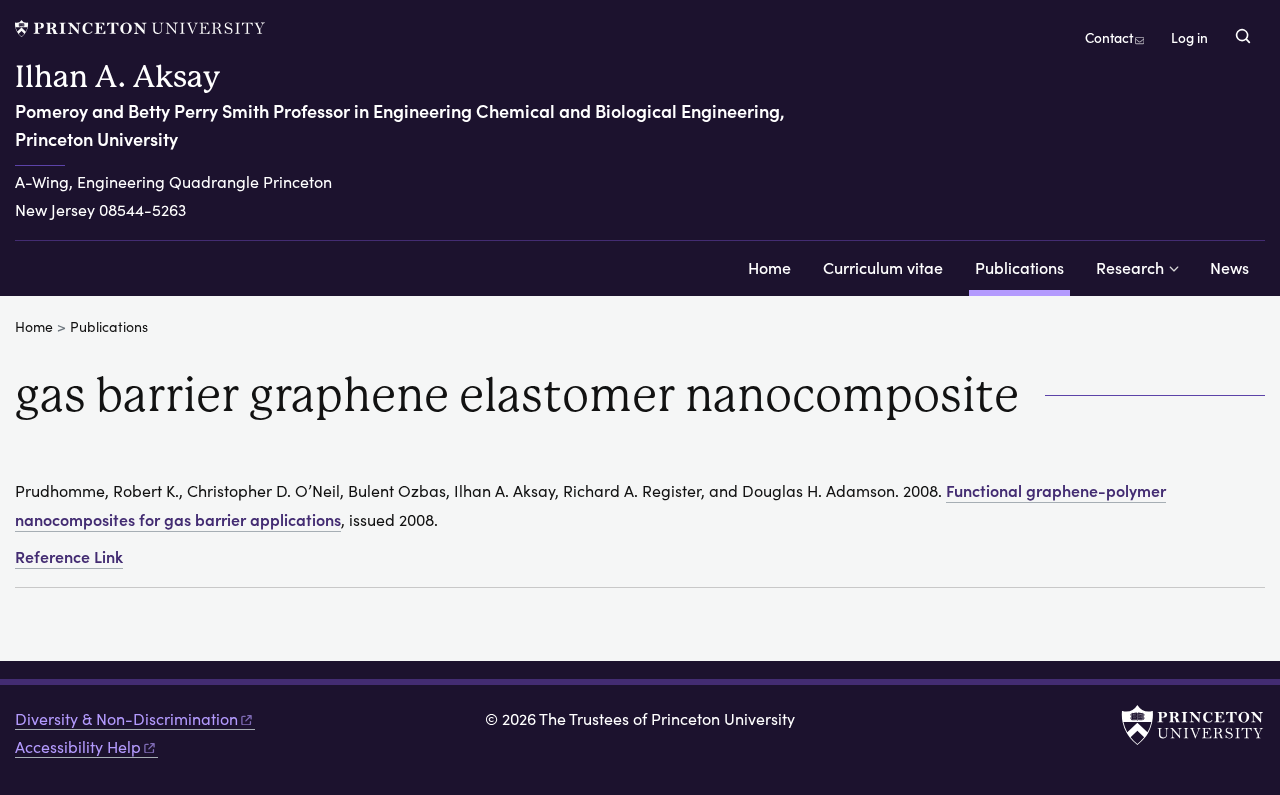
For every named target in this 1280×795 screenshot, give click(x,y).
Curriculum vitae (883, 267)
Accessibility (78, 746)
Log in (1189, 37)
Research (1130, 267)
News (1229, 267)
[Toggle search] (1243, 36)
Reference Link (69, 556)
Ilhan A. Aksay (117, 76)
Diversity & (126, 718)
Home (769, 267)
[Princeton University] (140, 28)
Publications (1022, 266)
